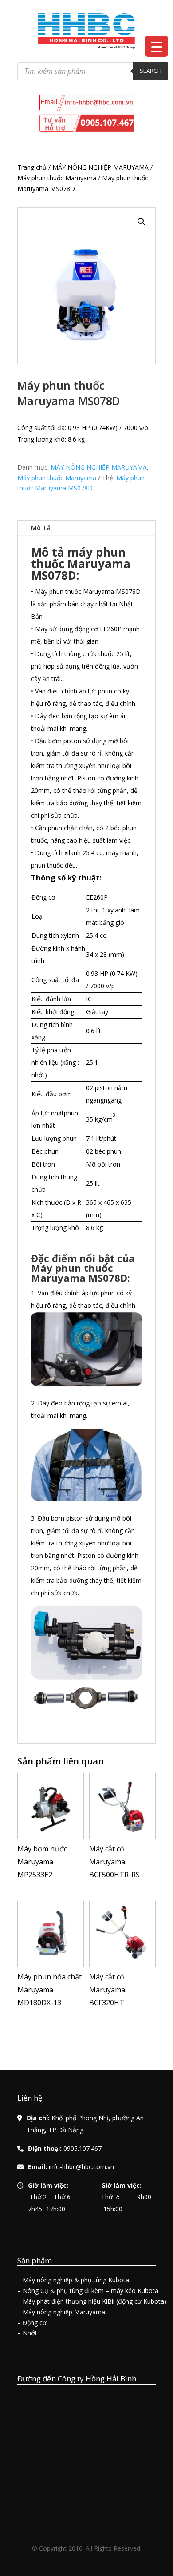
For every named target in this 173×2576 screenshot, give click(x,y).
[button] (142, 222)
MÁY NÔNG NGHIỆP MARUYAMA (100, 167)
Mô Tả (41, 528)
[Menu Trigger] (157, 46)
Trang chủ (32, 167)
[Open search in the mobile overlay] (93, 71)
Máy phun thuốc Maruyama (57, 178)
